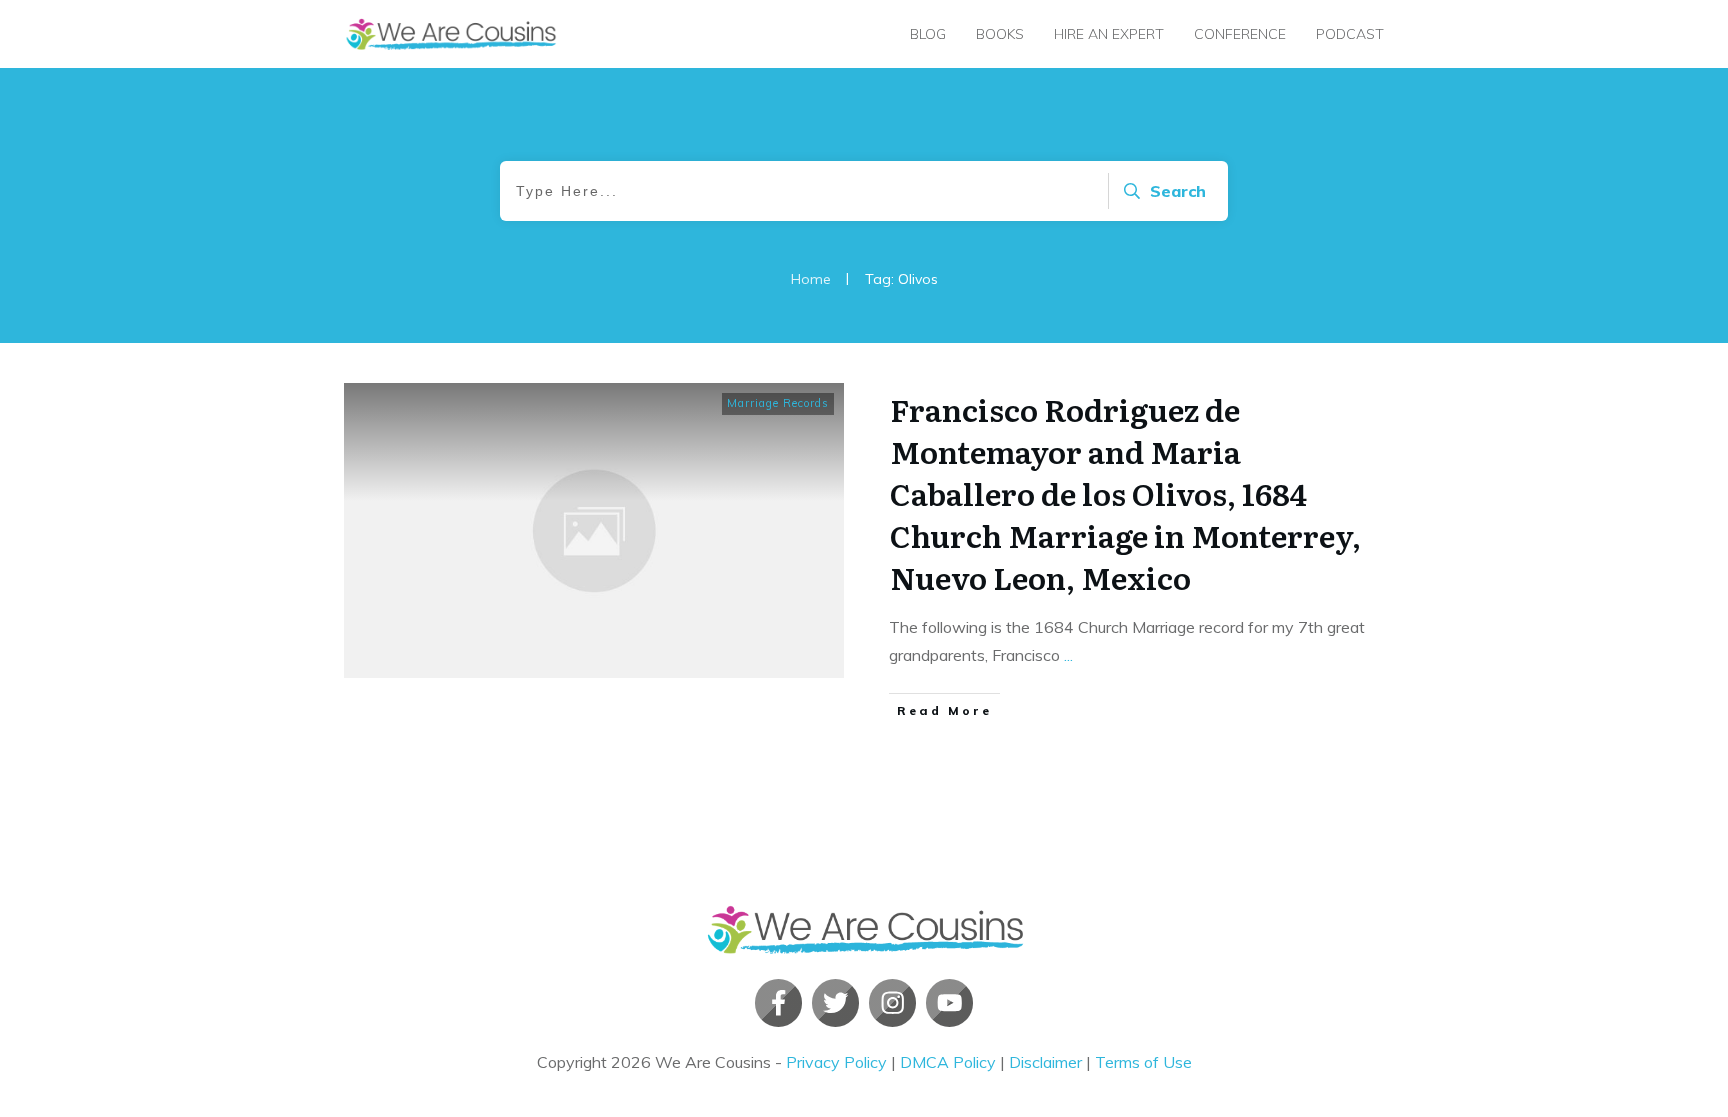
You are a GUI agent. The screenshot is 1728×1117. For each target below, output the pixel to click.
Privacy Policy (836, 1062)
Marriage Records (778, 403)
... (1068, 655)
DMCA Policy (948, 1062)
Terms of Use (1143, 1062)
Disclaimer (1045, 1062)
